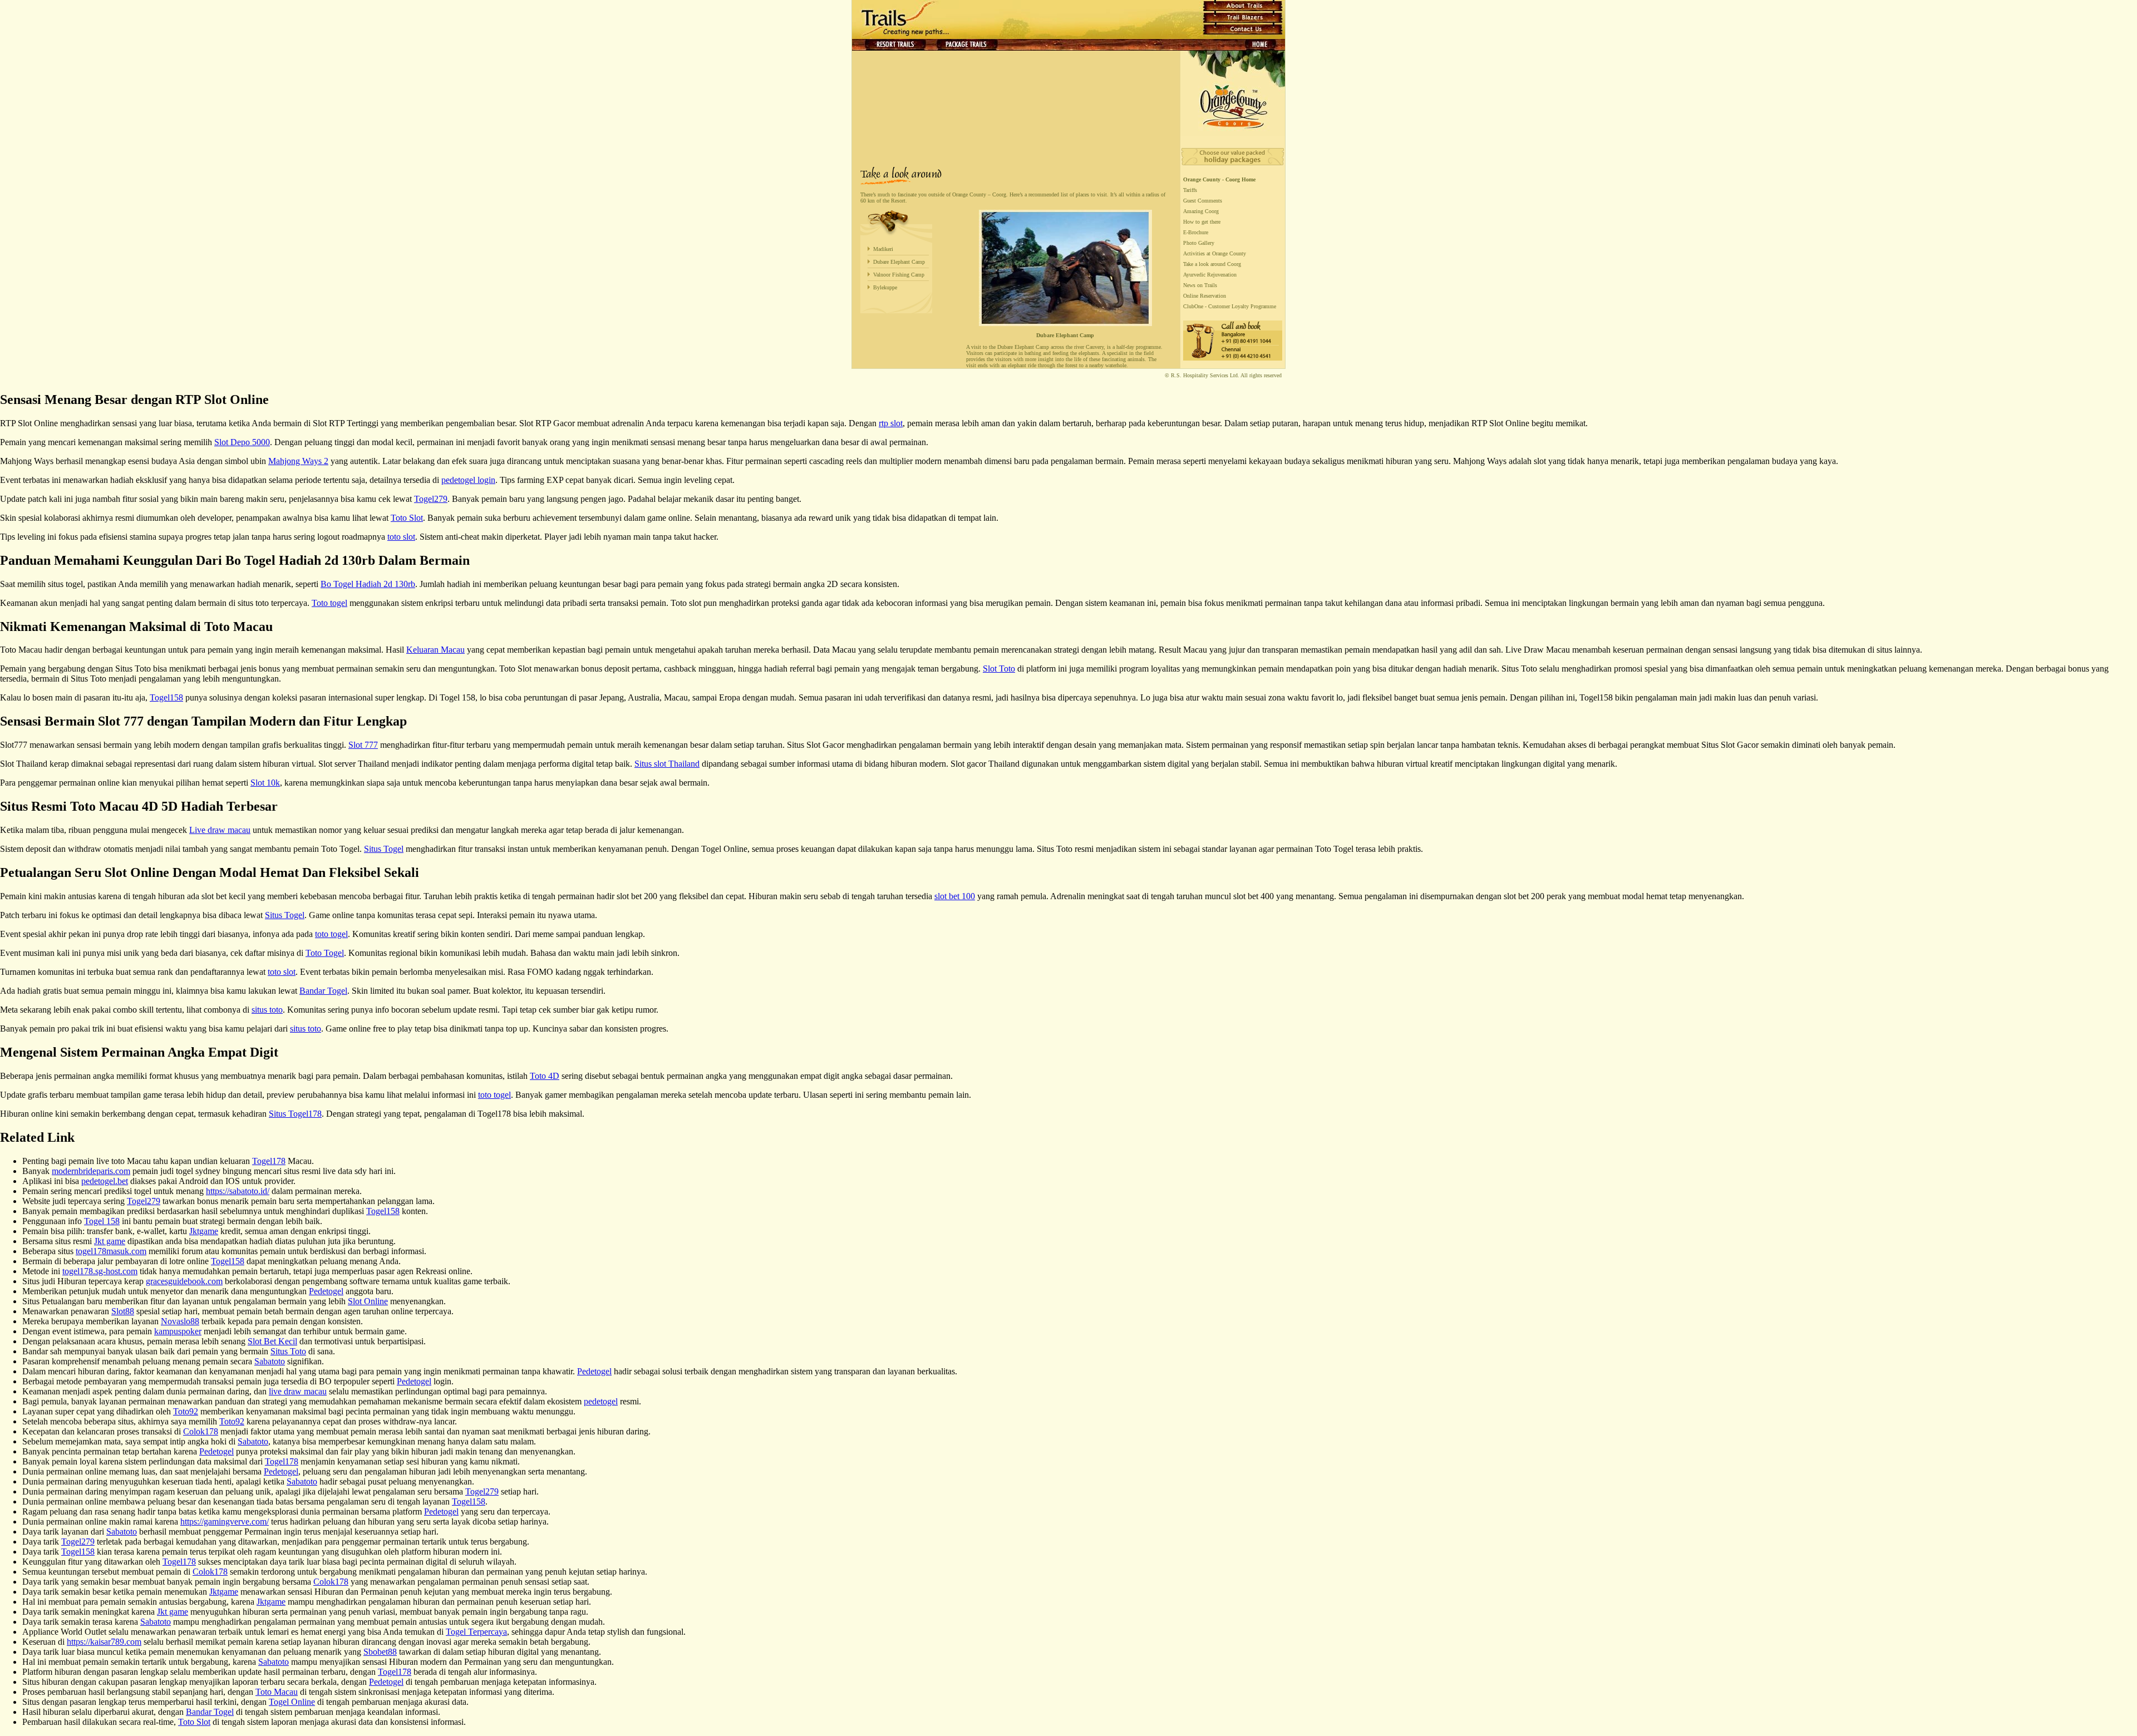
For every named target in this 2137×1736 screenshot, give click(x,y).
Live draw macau (220, 830)
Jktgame (204, 1231)
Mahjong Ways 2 (298, 461)
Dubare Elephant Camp (899, 262)
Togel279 (431, 499)
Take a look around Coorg (1212, 264)
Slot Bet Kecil (272, 1341)
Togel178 (269, 1161)
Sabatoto (270, 1361)
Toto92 (186, 1411)
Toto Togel (325, 953)
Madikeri (883, 249)
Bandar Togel (323, 991)
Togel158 (166, 697)
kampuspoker (178, 1331)
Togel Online (292, 1702)
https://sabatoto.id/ (238, 1191)
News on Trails (1200, 285)
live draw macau (298, 1391)
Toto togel (329, 603)
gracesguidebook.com (184, 1281)
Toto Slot (407, 518)
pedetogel (601, 1401)
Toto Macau (277, 1692)
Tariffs (1190, 190)
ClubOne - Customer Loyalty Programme (1230, 306)
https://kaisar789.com (104, 1642)
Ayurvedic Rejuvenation (1210, 275)
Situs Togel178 (295, 1114)
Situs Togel (384, 849)
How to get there (1202, 222)
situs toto (267, 1010)
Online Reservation (1205, 296)
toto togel (331, 934)
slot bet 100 (955, 896)
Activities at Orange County (1215, 253)
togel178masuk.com (111, 1251)
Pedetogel (326, 1291)
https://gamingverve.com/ (225, 1522)
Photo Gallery (1199, 243)
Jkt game (110, 1241)
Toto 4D (545, 1076)
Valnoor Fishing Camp (899, 275)
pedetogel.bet (105, 1181)
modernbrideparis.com (91, 1171)
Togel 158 (102, 1221)
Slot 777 (363, 745)
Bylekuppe (885, 287)
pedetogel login (468, 480)
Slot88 (123, 1311)
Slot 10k (265, 783)
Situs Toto (288, 1351)
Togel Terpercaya (476, 1632)
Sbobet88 (380, 1652)
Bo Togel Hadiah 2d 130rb (368, 584)
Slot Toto (999, 669)
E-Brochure (1196, 232)
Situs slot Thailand (667, 764)
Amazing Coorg (1201, 211)
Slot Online (368, 1301)
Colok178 (201, 1431)
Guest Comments (1203, 201)
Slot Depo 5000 (242, 442)
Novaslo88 (180, 1321)
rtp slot (891, 423)
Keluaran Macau (435, 650)
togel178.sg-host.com (100, 1271)
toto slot (401, 537)
